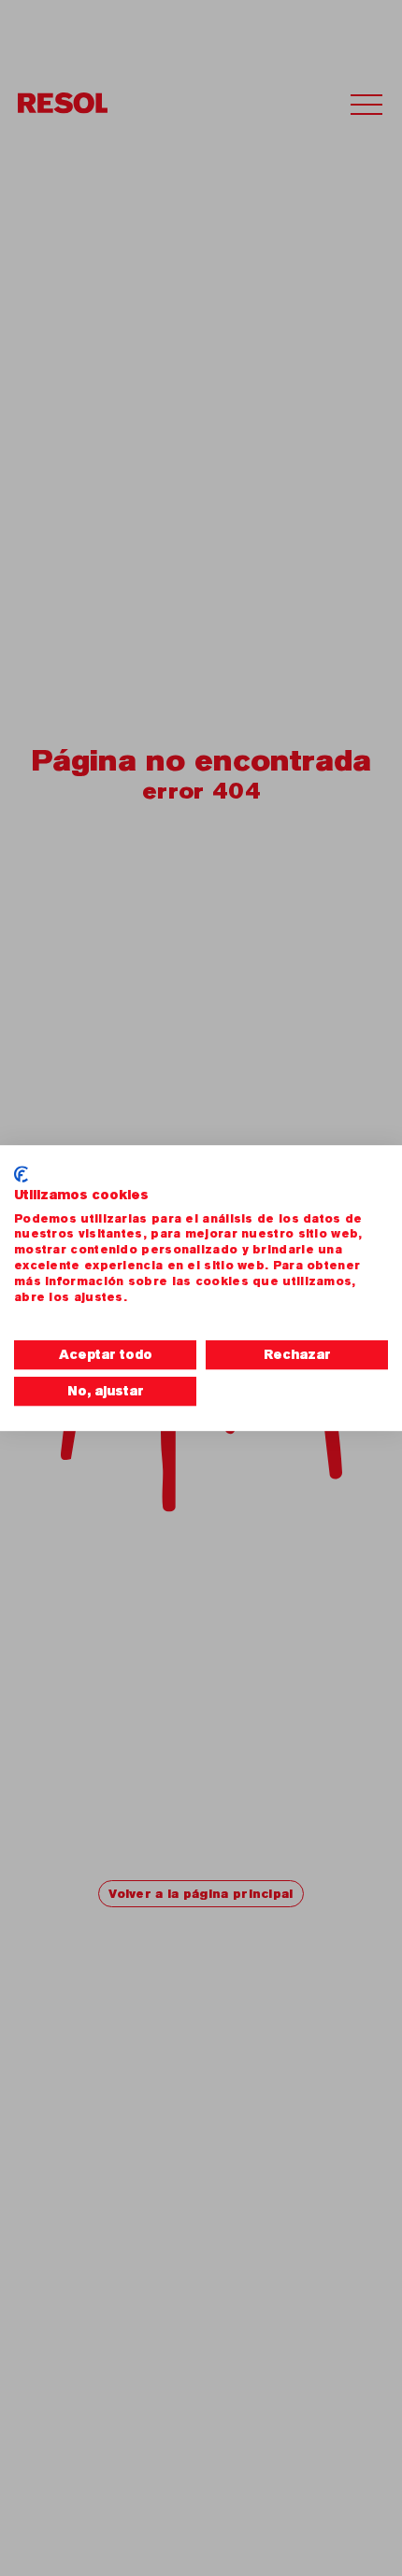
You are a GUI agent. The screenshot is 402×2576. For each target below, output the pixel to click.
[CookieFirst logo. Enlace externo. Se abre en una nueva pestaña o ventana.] (21, 1174)
